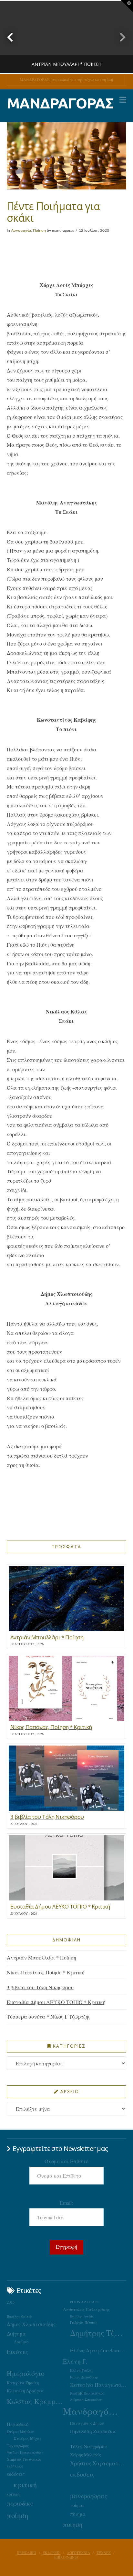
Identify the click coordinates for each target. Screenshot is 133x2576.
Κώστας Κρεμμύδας (35, 2401)
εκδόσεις (16, 2474)
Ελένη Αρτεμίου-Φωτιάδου (98, 2350)
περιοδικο (20, 2503)
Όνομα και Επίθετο (66, 2161)
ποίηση (17, 2515)
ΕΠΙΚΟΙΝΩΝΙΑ (66, 2557)
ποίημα (77, 2505)
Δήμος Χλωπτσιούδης (31, 2324)
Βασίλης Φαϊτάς (20, 2316)
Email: (66, 2203)
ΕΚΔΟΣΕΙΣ (51, 2553)
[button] (123, 100)
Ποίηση (39, 230)
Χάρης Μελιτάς (86, 2455)
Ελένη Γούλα (82, 2370)
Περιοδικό (18, 2424)
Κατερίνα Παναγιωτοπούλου (98, 2385)
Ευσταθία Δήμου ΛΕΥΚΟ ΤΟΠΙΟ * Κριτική (56, 2002)
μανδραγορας (89, 2496)
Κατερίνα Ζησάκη (23, 2383)
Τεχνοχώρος (18, 2446)
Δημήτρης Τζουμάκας (98, 2333)
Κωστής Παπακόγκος (87, 2393)
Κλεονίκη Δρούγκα (25, 2391)
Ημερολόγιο (26, 2373)
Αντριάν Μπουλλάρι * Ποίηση (41, 1957)
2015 (11, 2302)
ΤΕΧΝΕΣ (104, 2553)
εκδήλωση (15, 2466)
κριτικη (13, 2494)
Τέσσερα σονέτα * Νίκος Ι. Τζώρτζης (49, 2016)
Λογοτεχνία (21, 230)
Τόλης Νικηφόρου (88, 2446)
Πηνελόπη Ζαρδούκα (93, 2431)
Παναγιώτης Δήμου (87, 2423)
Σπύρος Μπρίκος (21, 2432)
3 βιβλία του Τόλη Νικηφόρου (40, 1987)
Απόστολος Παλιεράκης (86, 2309)
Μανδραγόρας (91, 2411)
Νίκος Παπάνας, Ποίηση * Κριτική (46, 1972)
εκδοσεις (82, 2474)
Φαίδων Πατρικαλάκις (25, 2452)
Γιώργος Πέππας (84, 2322)
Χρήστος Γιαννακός (24, 2459)
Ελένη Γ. (75, 2361)
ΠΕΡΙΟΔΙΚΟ (26, 2553)
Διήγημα (16, 2333)
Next (119, 37)
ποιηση (73, 2524)
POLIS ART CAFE (84, 2302)
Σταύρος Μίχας (28, 2438)
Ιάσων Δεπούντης (84, 2377)
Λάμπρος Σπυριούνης (86, 2399)
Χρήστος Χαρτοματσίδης (98, 2463)
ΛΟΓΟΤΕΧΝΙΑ (78, 2553)
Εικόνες (17, 2351)
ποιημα (78, 2514)
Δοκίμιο (21, 2342)
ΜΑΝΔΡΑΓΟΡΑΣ (60, 103)
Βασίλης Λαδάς (82, 2316)
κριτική (25, 2484)
